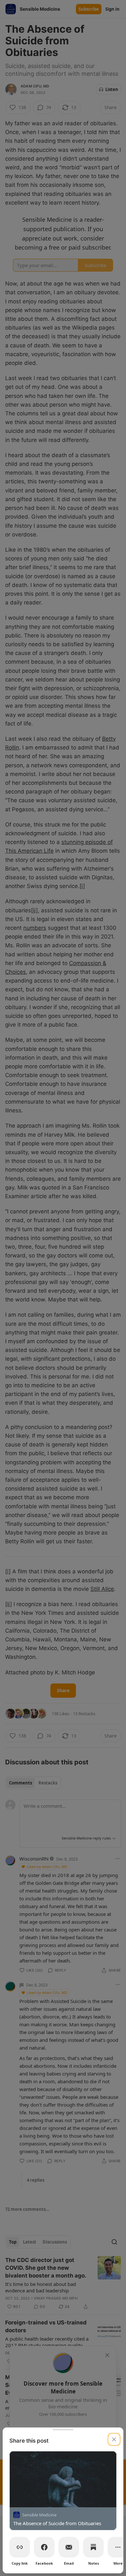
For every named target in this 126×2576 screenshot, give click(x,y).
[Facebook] (44, 2547)
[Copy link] (20, 2547)
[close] (114, 2439)
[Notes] (93, 2547)
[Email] (69, 2547)
